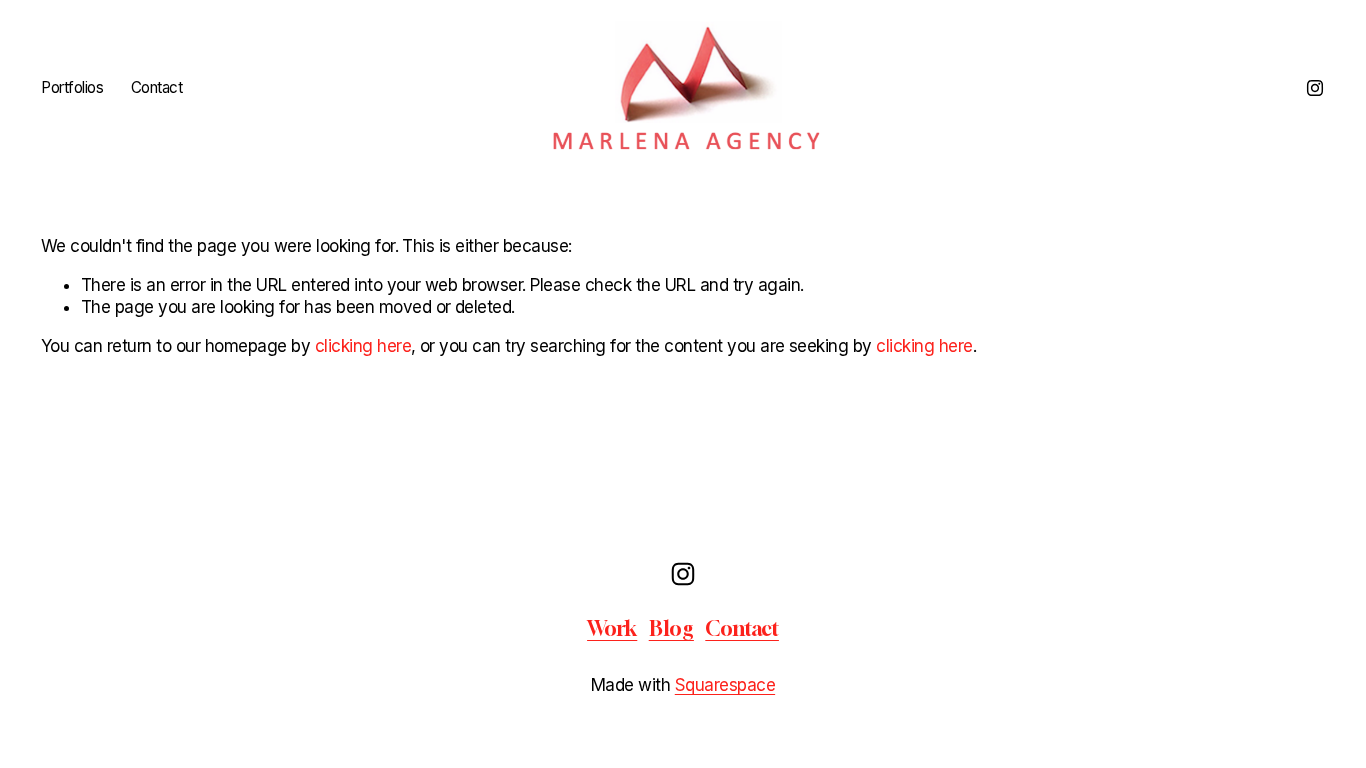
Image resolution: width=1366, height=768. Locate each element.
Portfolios (72, 87)
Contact (157, 87)
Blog (671, 629)
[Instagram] (1315, 88)
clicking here (363, 346)
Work (612, 629)
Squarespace (725, 685)
